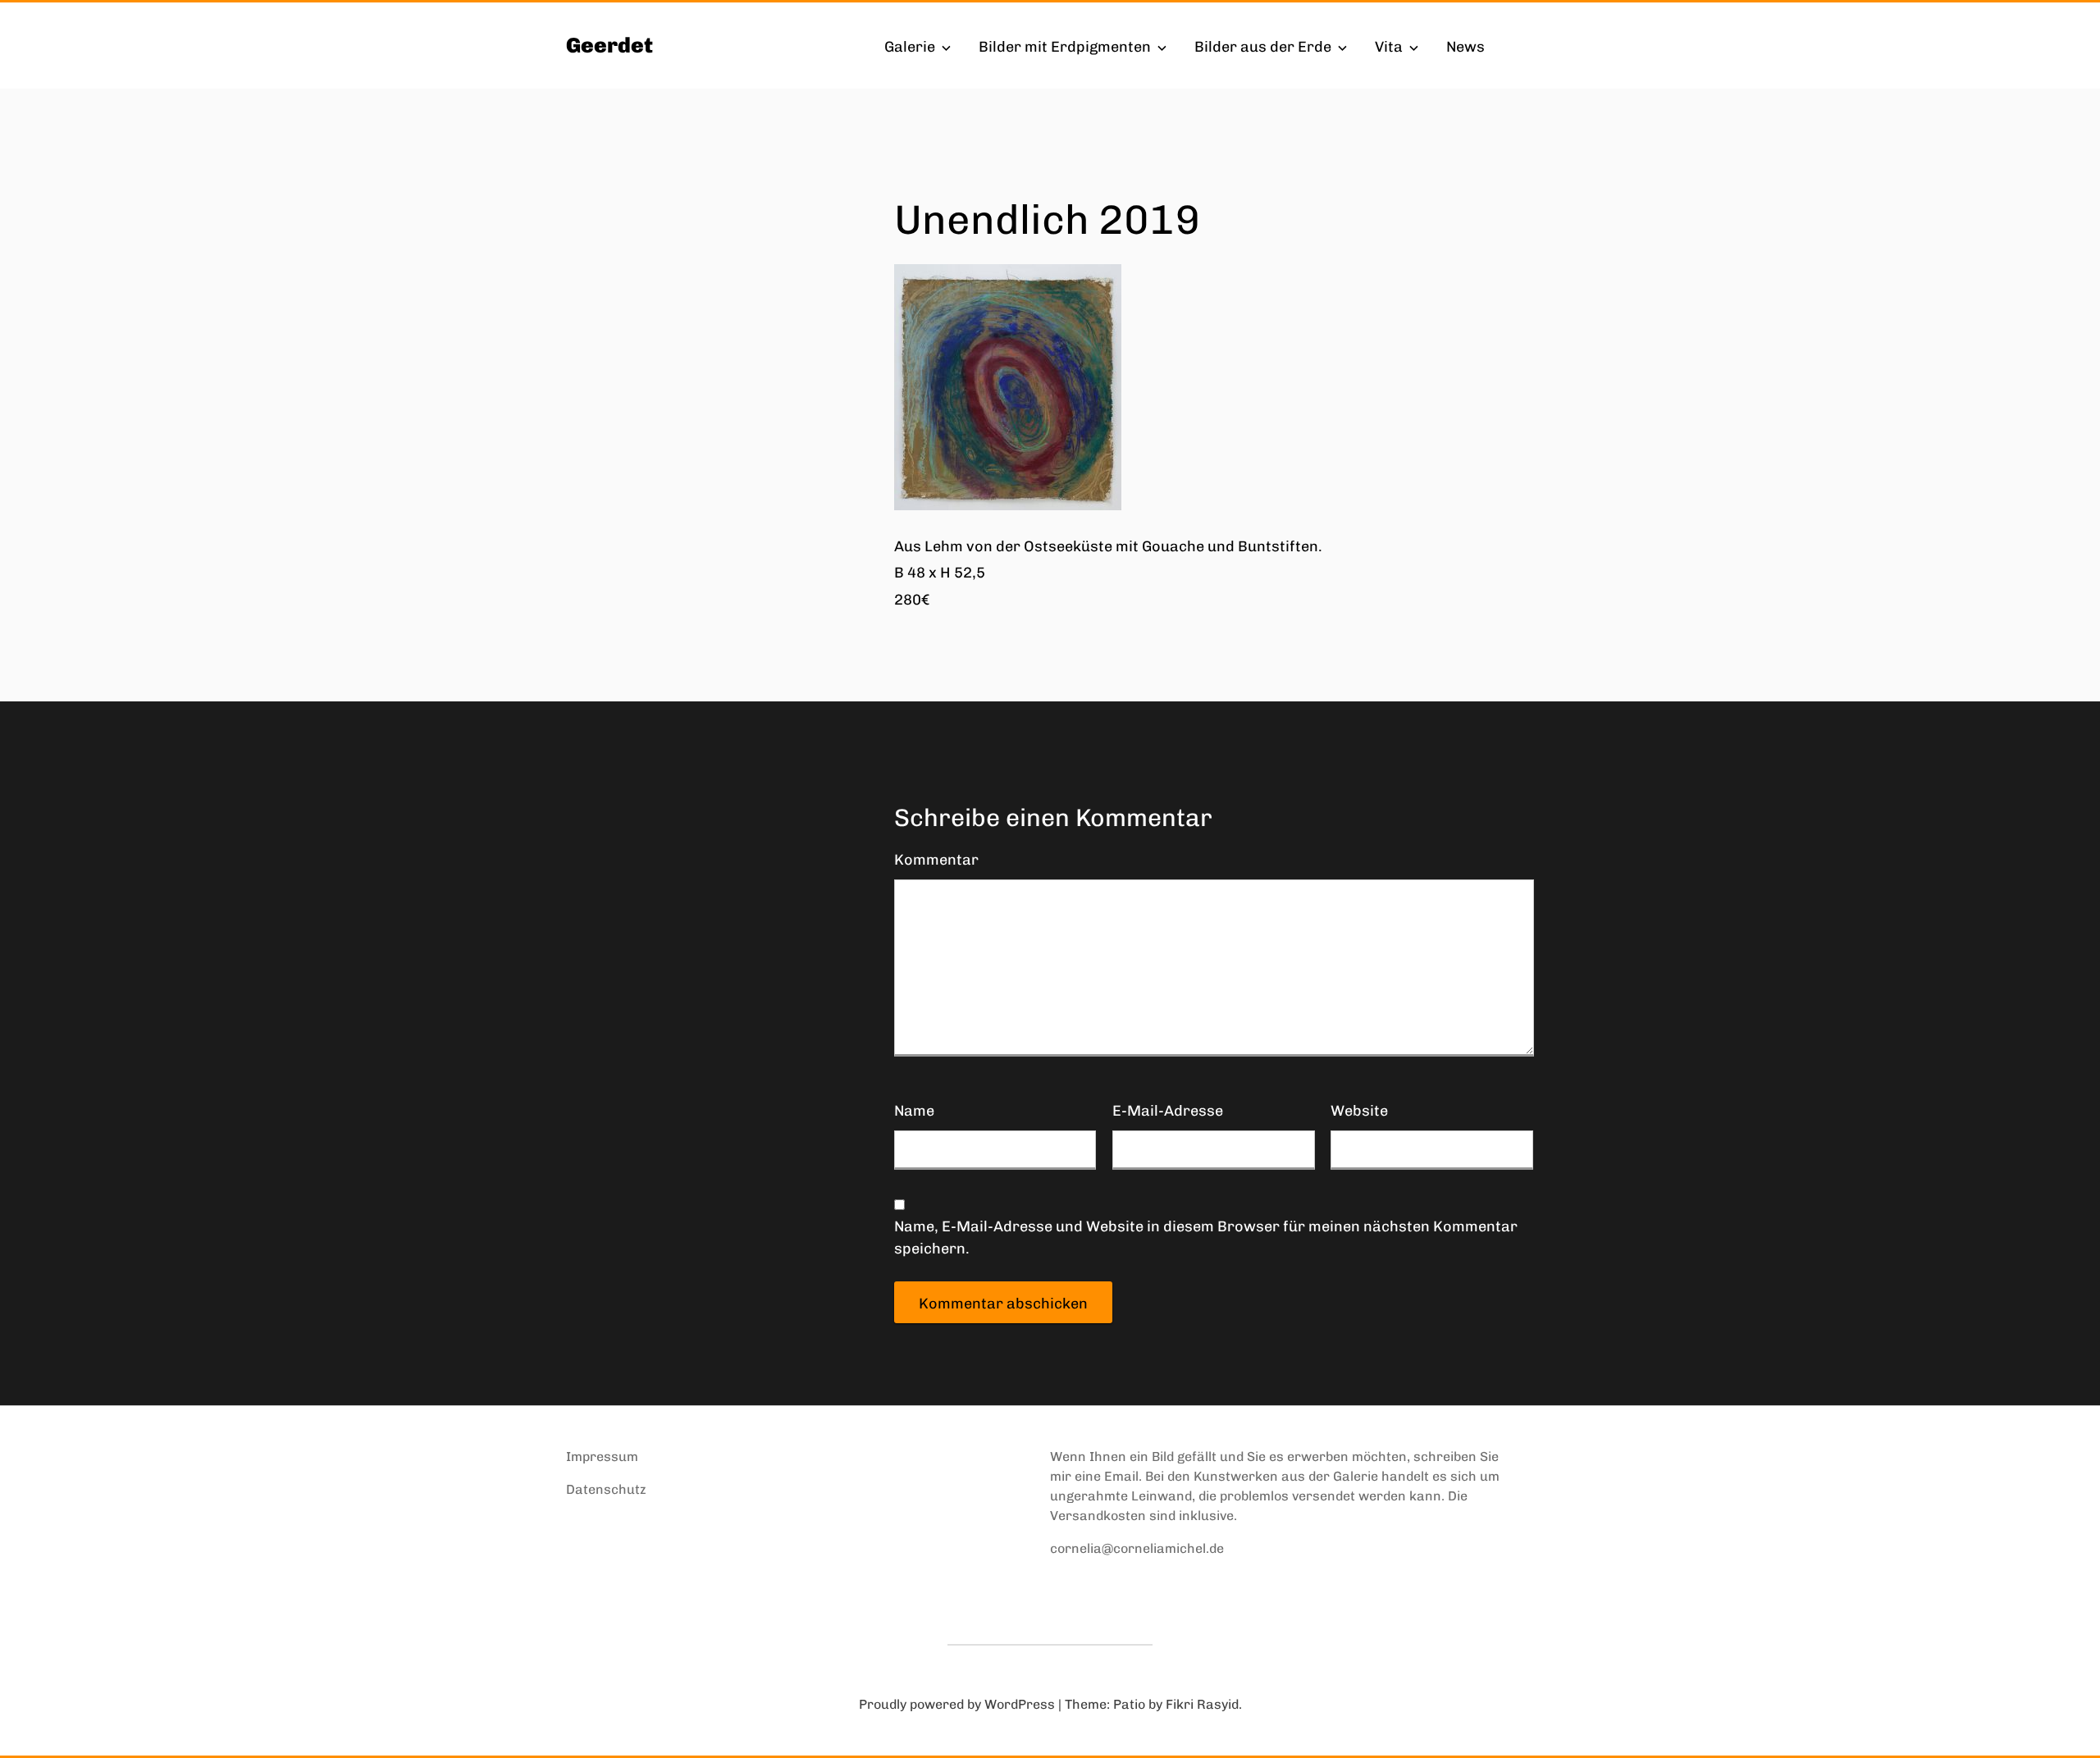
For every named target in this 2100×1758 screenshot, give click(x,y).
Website (1359, 1111)
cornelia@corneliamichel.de (1137, 1548)
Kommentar (936, 860)
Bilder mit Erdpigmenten (1065, 47)
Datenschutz (606, 1489)
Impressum (602, 1457)
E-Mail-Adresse (1168, 1111)
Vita (1389, 47)
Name (914, 1111)
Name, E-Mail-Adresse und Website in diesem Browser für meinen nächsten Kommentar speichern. (1206, 1237)
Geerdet (609, 46)
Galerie (910, 47)
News (1465, 47)
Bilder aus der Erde (1263, 47)
